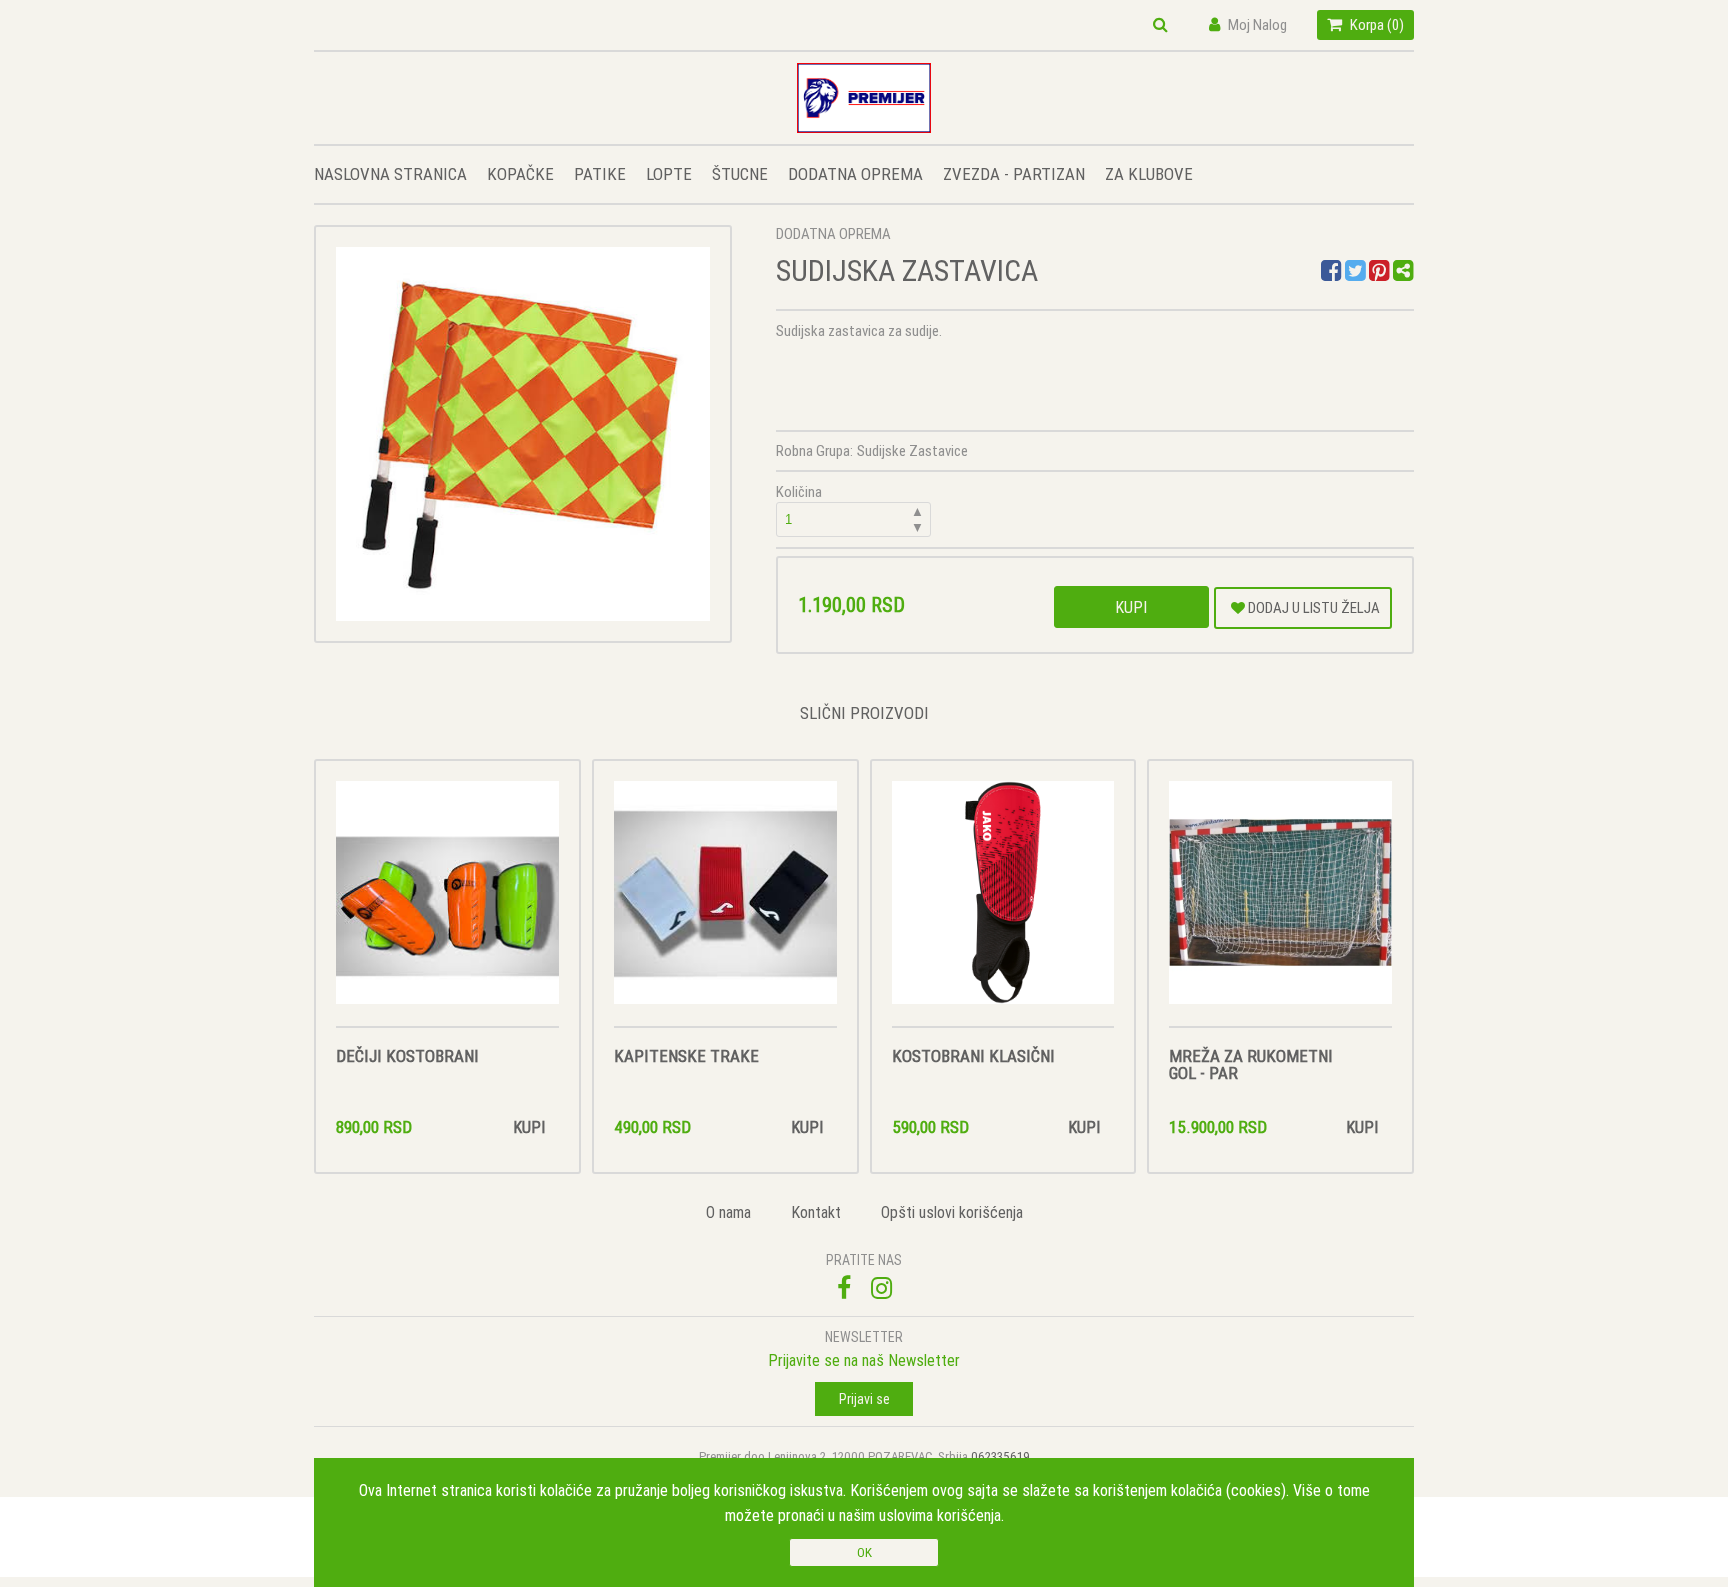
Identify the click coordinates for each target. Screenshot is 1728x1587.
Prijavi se (864, 1399)
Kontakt (816, 1212)
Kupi (1131, 607)
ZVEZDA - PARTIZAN (1014, 174)
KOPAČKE (520, 174)
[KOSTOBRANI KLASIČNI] (1003, 903)
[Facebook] (1333, 273)
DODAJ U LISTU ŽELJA (1312, 607)
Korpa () (1375, 24)
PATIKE (600, 174)
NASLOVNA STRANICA (390, 174)
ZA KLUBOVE (1149, 174)
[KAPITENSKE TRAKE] (725, 903)
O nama (728, 1212)
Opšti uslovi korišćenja (952, 1212)
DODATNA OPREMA (855, 174)
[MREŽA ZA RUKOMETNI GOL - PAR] (1280, 903)
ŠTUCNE (740, 174)
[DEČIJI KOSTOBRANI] (447, 903)
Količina (850, 509)
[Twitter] (1357, 273)
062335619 (1000, 1456)
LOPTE (669, 174)
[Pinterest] (1379, 273)
